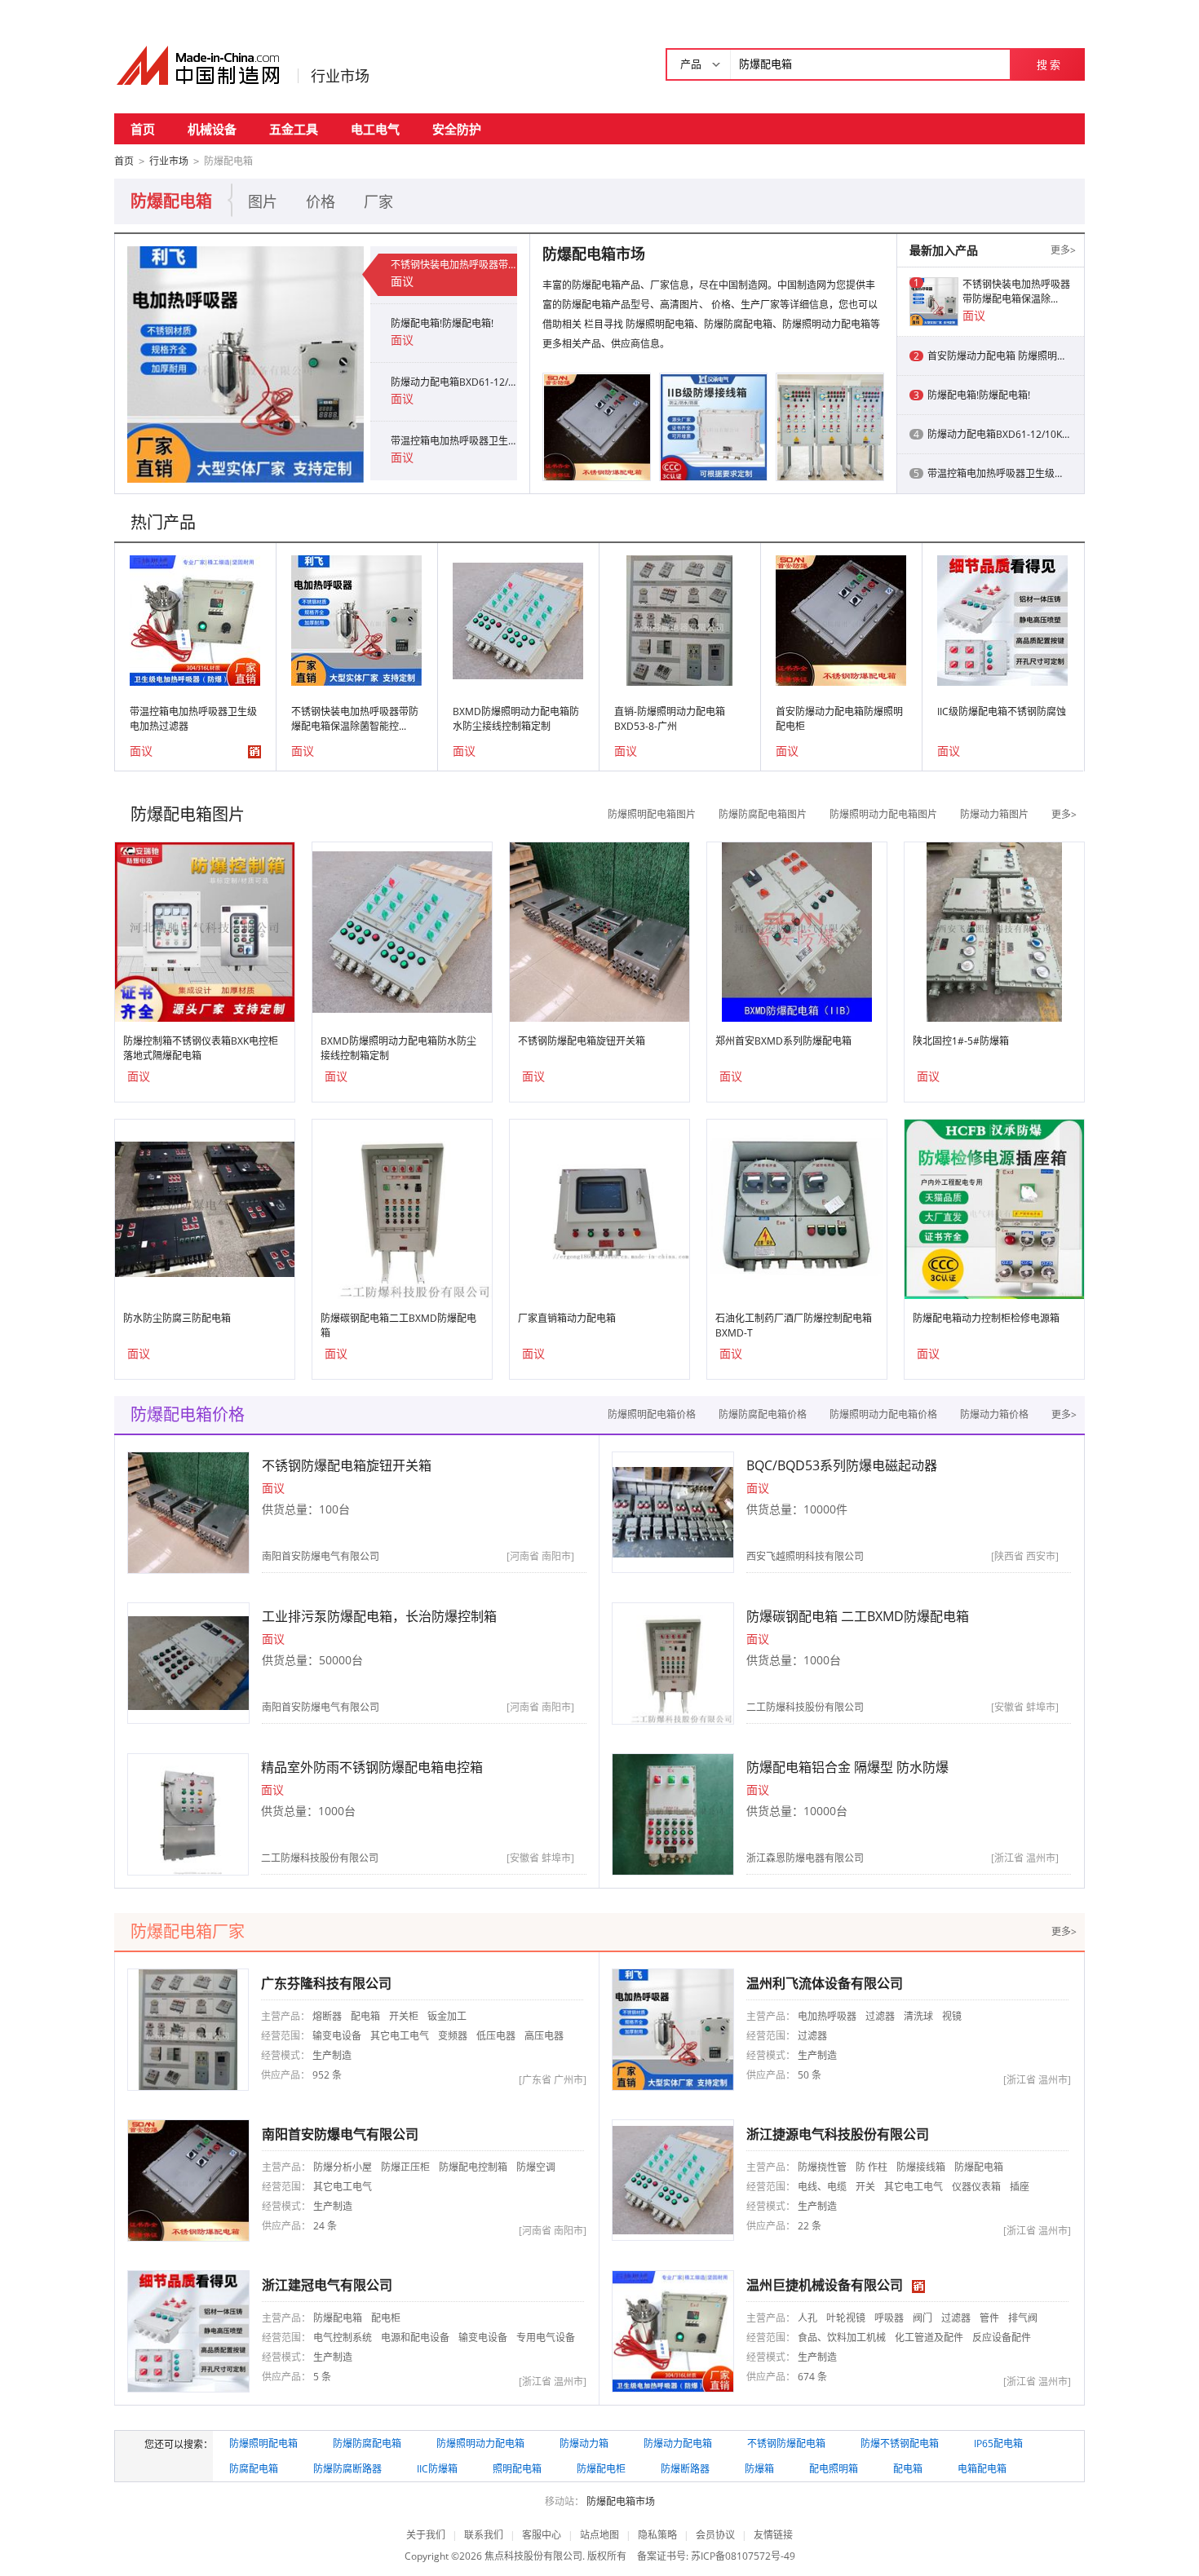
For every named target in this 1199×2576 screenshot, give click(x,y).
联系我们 (484, 2535)
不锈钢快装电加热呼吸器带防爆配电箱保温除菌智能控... (355, 719)
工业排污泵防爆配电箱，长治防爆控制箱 (379, 1616)
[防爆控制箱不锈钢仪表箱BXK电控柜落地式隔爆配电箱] (205, 931)
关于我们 (426, 2535)
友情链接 (773, 2535)
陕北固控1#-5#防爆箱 (961, 1041)
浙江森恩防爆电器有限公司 (805, 1858)
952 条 (327, 2075)
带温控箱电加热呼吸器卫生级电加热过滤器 (454, 441)
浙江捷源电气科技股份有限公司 (838, 2134)
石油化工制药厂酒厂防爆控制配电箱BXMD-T (794, 1326)
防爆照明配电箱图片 (652, 814)
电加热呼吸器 (827, 2016)
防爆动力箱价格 (994, 1414)
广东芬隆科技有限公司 (326, 1983)
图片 (263, 201)
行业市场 (340, 76)
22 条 (810, 2226)
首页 (143, 129)
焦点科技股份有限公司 (533, 2556)
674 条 (812, 2377)
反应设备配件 (1002, 2337)
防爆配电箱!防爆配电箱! (442, 323)
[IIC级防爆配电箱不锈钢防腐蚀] (1002, 619)
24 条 (325, 2226)
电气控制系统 (343, 2337)
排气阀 (1023, 2318)
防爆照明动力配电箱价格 (883, 1414)
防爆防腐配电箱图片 (763, 814)
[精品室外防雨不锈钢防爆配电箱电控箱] (188, 1813)
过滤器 (880, 2016)
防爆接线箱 (921, 2167)
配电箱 (365, 2016)
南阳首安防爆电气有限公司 (321, 1556)
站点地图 (599, 2535)
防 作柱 (872, 2167)
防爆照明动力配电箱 (480, 2443)
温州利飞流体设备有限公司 (825, 1983)
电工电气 (375, 129)
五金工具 (294, 129)
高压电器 (544, 2036)
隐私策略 (657, 2535)
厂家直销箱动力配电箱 (567, 1318)
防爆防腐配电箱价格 (763, 1414)
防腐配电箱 (254, 2469)
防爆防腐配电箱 (367, 2443)
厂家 (378, 201)
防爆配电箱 (979, 2167)
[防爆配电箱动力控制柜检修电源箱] (994, 1208)
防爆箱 (759, 2469)
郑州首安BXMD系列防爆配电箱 (783, 1041)
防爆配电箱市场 (621, 2501)
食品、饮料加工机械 (842, 2337)
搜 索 (1049, 64)
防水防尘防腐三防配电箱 (177, 1318)
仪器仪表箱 (976, 2187)
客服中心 (542, 2535)
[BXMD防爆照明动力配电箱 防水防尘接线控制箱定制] (518, 619)
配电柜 (386, 2318)
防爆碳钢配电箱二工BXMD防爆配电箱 (398, 1326)
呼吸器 (889, 2318)
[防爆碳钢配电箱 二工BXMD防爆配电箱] (402, 1208)
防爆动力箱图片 (994, 814)
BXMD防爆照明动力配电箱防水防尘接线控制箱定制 (516, 719)
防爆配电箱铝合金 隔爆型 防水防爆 (847, 1767)
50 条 (810, 2075)
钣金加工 (447, 2016)
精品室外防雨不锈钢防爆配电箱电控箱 (372, 1767)
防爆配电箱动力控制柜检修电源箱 (986, 1318)
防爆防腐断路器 (347, 2469)
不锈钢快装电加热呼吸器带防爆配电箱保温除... (1016, 292)
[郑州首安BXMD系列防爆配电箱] (796, 931)
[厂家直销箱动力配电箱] (599, 1208)
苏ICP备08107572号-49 (743, 2556)
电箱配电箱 (982, 2469)
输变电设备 (337, 2036)
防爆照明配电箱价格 (652, 1414)
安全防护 (457, 129)
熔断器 (327, 2016)
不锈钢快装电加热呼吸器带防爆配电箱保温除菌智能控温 (454, 265)
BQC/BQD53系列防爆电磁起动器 (842, 1465)
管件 (989, 2318)
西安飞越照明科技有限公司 (805, 1556)
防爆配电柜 (601, 2469)
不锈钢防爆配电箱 (786, 2443)
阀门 (922, 2318)
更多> (1063, 250)
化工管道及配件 (929, 2337)
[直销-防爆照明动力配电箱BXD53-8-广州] (679, 619)
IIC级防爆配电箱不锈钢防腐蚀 (1002, 711)
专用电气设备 (546, 2337)
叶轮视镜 (846, 2318)
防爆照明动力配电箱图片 (883, 814)
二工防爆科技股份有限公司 (805, 1707)
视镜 (952, 2016)
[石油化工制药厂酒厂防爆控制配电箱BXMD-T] (797, 1208)
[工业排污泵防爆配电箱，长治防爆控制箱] (188, 1662)
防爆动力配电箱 (678, 2443)
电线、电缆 (822, 2187)
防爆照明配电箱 (263, 2443)
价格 (321, 201)
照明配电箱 (517, 2469)
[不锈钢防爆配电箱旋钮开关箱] (599, 931)
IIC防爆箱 (437, 2469)
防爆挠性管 (822, 2167)
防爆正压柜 (405, 2167)
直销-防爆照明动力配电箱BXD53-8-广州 (670, 719)
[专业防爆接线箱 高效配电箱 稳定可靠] (714, 426)
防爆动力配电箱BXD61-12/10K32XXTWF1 (454, 382)
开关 (865, 2187)
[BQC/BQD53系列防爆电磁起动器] (673, 1511)
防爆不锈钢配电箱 (900, 2443)
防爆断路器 (685, 2469)
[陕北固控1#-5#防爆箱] (994, 931)
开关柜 (404, 2016)
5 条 (322, 2377)
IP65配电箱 (998, 2443)
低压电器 (496, 2036)
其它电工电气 (400, 2036)
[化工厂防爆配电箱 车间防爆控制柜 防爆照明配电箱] (830, 426)
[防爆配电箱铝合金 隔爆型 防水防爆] (673, 1813)
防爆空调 (536, 2167)
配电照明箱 (834, 2469)
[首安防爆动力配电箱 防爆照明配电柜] (597, 426)
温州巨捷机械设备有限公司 (825, 2285)
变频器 (453, 2036)
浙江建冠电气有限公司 (327, 2285)
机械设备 (212, 129)
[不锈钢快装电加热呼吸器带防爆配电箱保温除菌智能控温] (246, 363)
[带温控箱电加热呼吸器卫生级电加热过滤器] (195, 619)
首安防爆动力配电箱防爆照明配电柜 (839, 719)
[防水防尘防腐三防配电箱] (205, 1208)
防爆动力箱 (584, 2443)
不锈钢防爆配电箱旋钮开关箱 (582, 1041)
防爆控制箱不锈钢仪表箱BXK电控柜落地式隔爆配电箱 (201, 1048)
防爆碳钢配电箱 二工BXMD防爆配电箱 (858, 1616)
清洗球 (918, 2016)
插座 (1020, 2187)
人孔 (807, 2318)
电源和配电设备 (415, 2337)
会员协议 (715, 2535)
